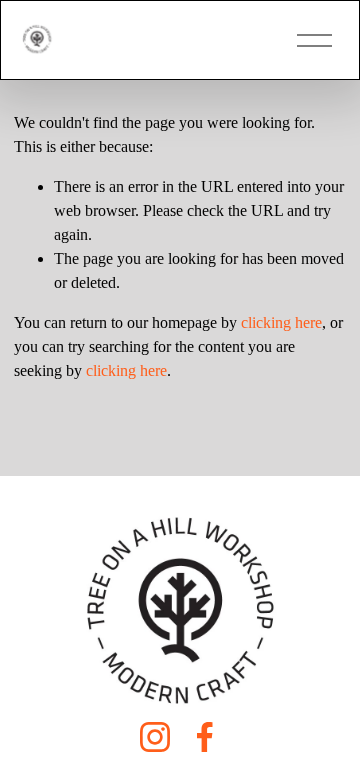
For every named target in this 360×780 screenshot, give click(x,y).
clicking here (281, 322)
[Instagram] (155, 737)
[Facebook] (205, 737)
